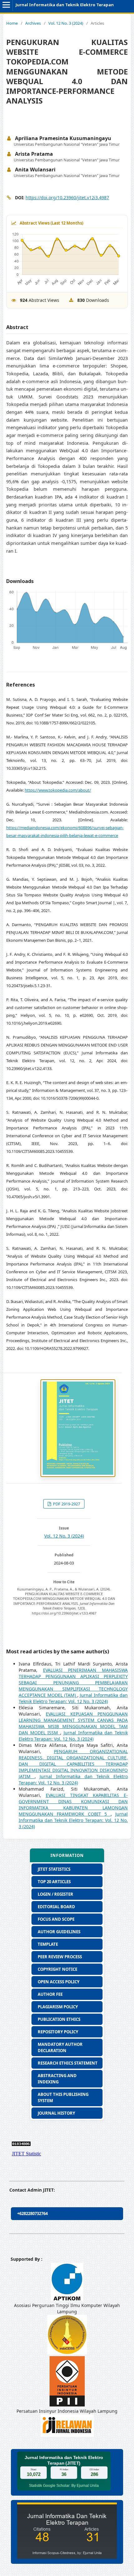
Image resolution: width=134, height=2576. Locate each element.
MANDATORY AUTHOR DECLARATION (60, 2047)
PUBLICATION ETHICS (59, 2019)
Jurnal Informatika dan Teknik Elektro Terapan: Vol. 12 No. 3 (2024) (73, 1698)
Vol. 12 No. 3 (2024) (66, 23)
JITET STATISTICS (54, 1869)
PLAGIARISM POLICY (58, 2007)
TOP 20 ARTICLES (54, 1882)
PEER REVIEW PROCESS (60, 1957)
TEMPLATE (48, 1944)
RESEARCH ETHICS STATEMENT (68, 2063)
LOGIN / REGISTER (55, 1894)
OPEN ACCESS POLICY (59, 1982)
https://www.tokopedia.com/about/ (58, 790)
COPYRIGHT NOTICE (57, 1969)
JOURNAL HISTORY (56, 2113)
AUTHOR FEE (50, 1994)
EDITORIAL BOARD (56, 1907)
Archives (33, 23)
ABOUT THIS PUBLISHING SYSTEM (63, 2097)
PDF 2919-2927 (66, 1504)
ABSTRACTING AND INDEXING (57, 2079)
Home (12, 23)
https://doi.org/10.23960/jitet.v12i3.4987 (67, 198)
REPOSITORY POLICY (58, 2032)
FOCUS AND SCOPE (56, 1919)
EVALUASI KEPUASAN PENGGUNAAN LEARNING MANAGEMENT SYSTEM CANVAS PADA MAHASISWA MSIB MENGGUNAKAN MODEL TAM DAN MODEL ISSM (73, 1723)
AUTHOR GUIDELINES (59, 1932)
